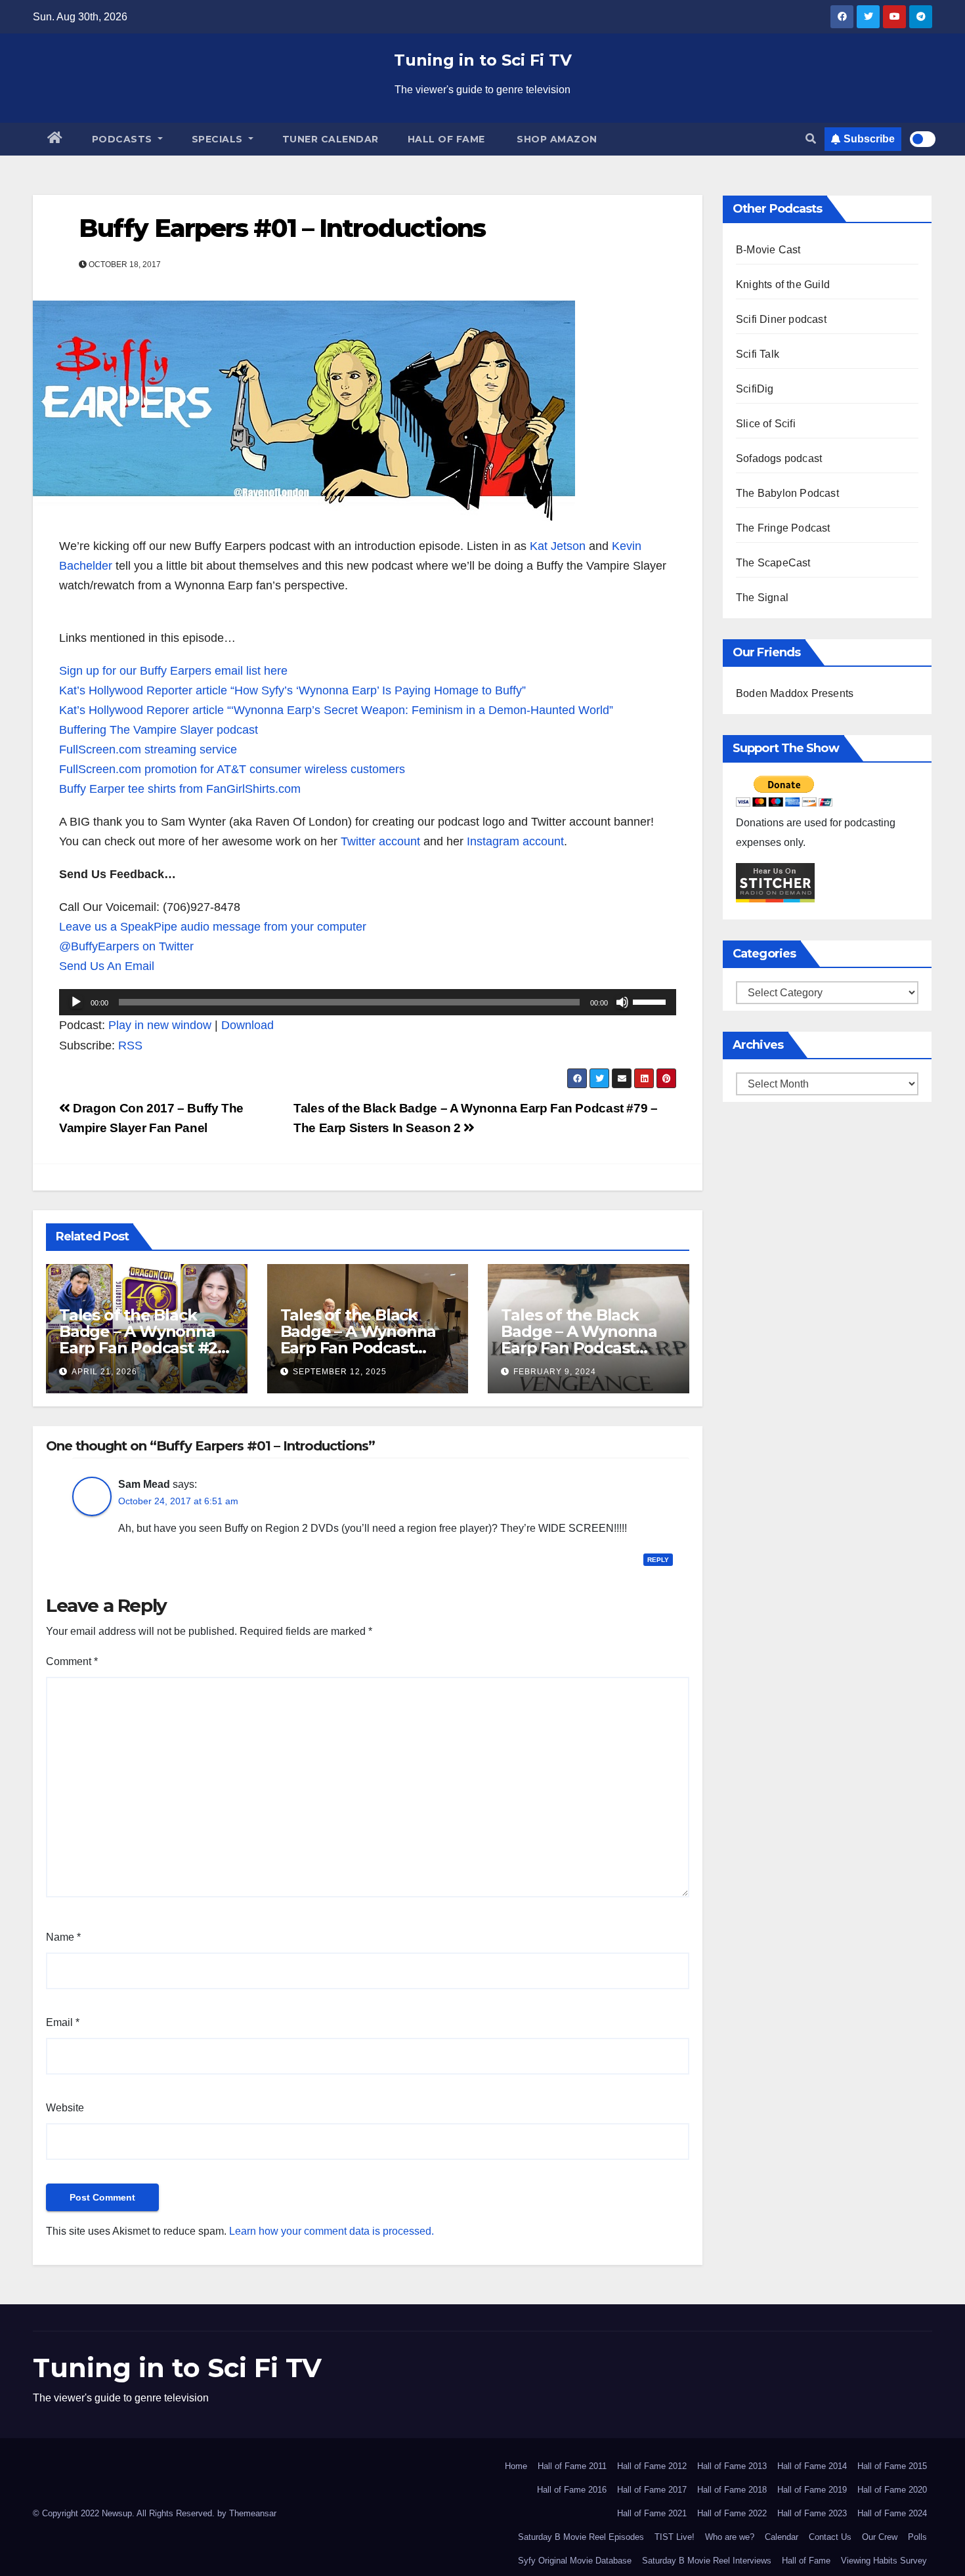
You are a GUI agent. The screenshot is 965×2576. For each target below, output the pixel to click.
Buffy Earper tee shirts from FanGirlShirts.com (180, 789)
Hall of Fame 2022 (732, 2513)
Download (247, 1025)
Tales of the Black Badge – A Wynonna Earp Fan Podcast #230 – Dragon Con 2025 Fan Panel (358, 1348)
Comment (72, 1661)
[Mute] (622, 1002)
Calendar (782, 2537)
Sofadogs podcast (779, 458)
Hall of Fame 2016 (572, 2490)
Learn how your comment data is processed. (332, 2231)
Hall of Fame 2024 (892, 2513)
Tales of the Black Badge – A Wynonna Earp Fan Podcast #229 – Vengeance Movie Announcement (587, 1348)
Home (516, 2466)
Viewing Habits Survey (884, 2561)
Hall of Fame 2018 (732, 2490)
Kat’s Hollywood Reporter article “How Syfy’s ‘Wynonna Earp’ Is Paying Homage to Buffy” (292, 690)
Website (65, 2108)
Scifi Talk (758, 354)
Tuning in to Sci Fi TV (483, 60)
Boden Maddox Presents (795, 693)
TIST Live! (675, 2537)
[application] (368, 1002)
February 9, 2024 (555, 1372)
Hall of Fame (446, 139)
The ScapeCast (773, 563)
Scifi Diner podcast (781, 319)
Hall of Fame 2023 (812, 2513)
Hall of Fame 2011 (572, 2466)
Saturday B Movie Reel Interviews (707, 2561)
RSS (130, 1045)
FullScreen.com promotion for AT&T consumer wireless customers (232, 769)
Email (63, 2022)
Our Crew (880, 2537)
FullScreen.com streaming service (148, 750)
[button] (811, 139)
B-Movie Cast (768, 250)
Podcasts (124, 139)
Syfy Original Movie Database (575, 2561)
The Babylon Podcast (787, 493)
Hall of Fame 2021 (652, 2513)
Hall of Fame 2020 (892, 2490)
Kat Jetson (558, 546)
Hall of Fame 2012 (652, 2466)
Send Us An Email (107, 966)
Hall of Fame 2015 (892, 2466)
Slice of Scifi (766, 424)
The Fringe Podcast (783, 528)
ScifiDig (755, 389)
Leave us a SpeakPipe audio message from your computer (213, 927)
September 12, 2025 (340, 1372)
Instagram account (515, 841)
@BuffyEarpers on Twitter (126, 946)
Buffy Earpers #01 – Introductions (282, 228)
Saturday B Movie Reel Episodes (581, 2537)
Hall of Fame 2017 (652, 2490)
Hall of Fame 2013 (732, 2466)
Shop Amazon (556, 139)
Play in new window (160, 1025)
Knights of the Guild (783, 285)
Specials (219, 139)
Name (63, 1937)
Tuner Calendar (331, 139)
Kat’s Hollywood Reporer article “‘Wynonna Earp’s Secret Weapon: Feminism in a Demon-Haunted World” (336, 710)
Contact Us (830, 2537)
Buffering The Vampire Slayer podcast (159, 730)
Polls (917, 2537)
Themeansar (253, 2513)
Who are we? (730, 2537)
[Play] (76, 1002)
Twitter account (382, 841)
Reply (658, 1560)
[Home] (55, 139)
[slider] (651, 1001)
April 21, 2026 (104, 1372)
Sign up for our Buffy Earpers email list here (173, 671)
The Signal (762, 598)
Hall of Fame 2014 (812, 2466)
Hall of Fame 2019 (812, 2490)
